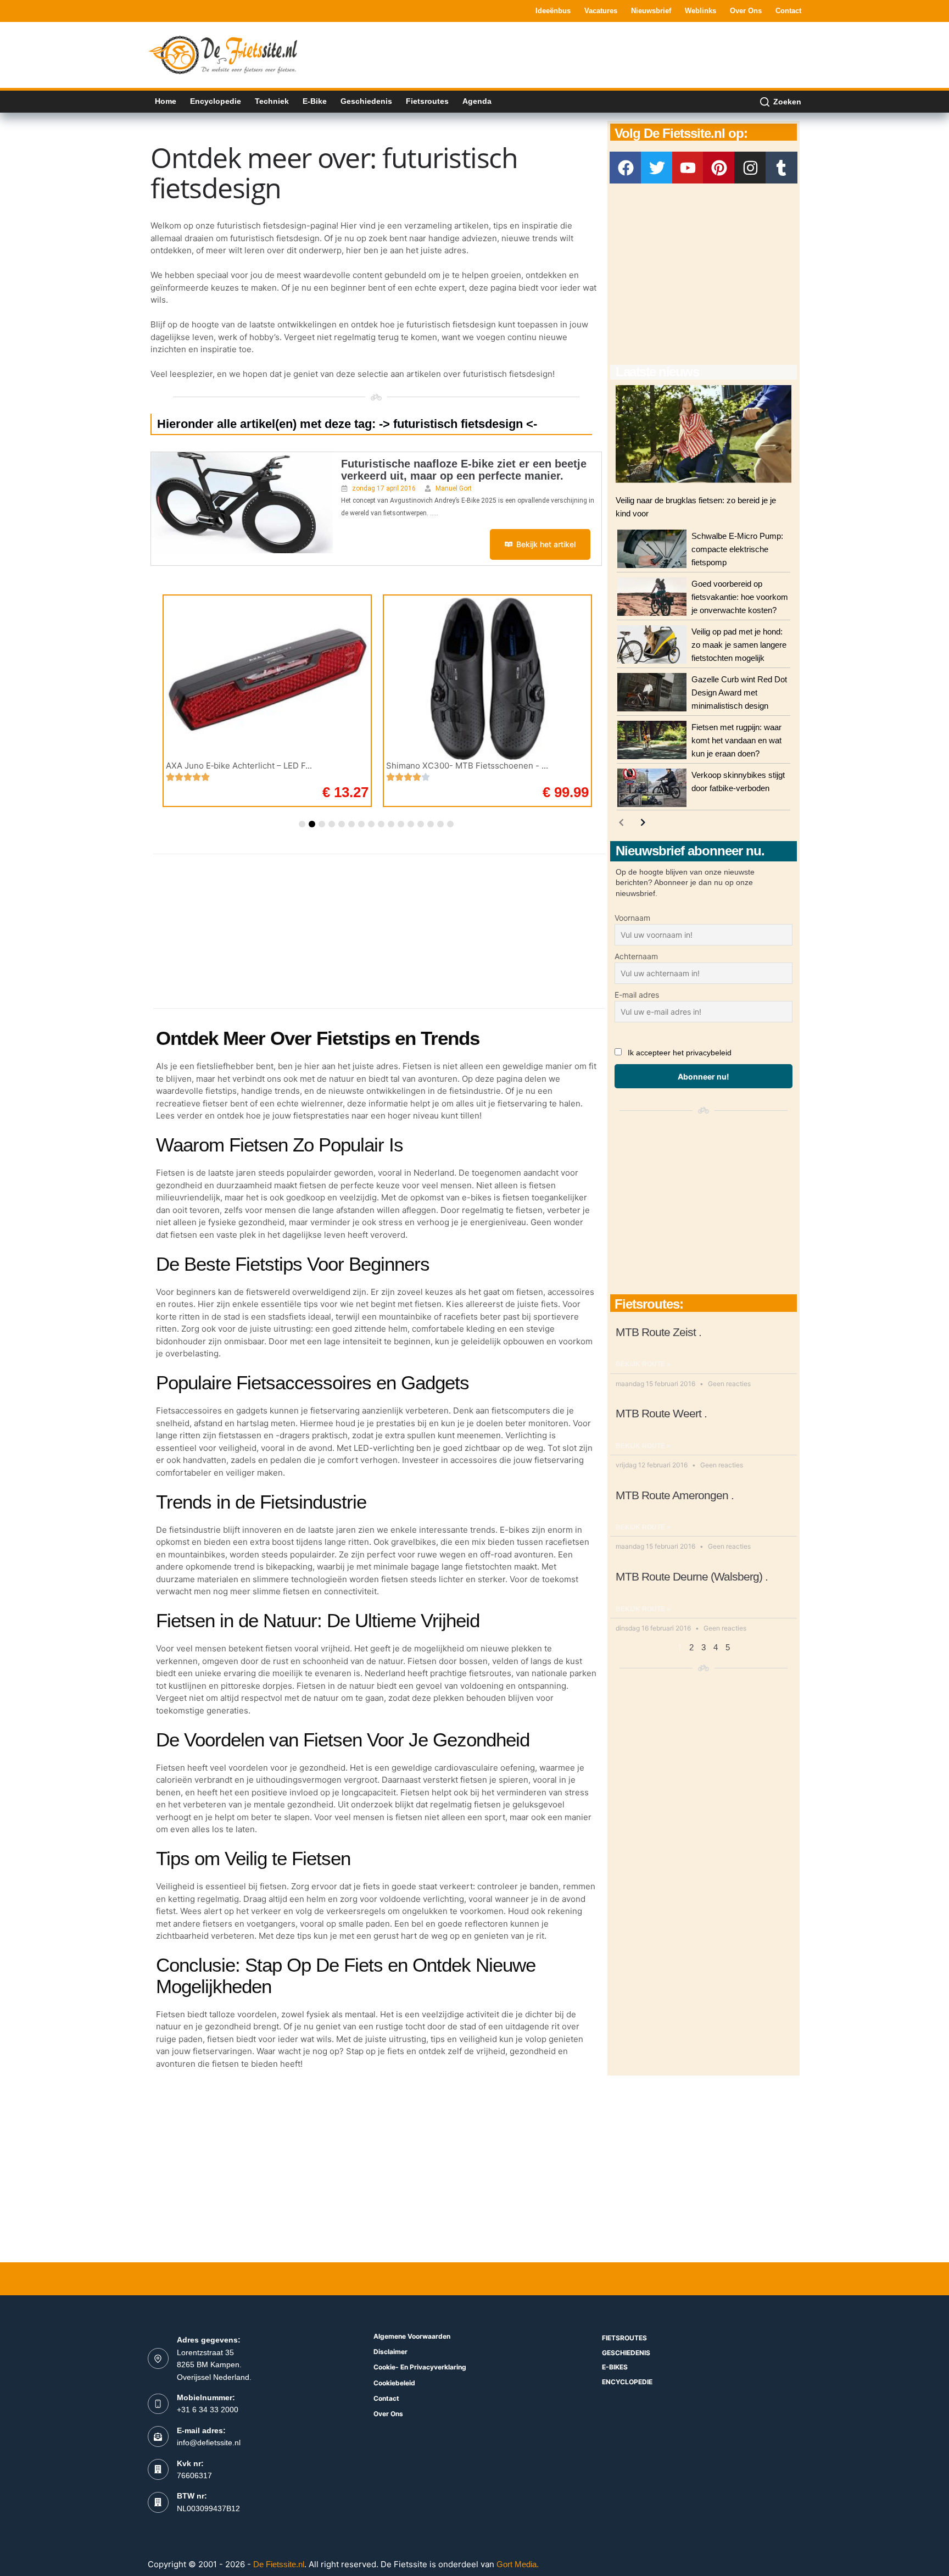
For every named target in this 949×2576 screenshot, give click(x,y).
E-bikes (615, 2367)
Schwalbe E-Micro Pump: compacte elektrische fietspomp (737, 549)
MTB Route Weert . (661, 1413)
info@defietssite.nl (209, 2443)
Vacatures (601, 11)
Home (166, 101)
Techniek (272, 101)
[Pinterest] (719, 168)
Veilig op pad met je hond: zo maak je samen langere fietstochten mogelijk (739, 645)
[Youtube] (688, 168)
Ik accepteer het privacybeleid (680, 1053)
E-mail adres (637, 995)
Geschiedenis (366, 101)
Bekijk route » (643, 1364)
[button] (302, 824)
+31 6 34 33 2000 (208, 2410)
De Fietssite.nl (279, 2564)
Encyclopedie (216, 101)
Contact (788, 11)
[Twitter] (657, 168)
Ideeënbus (553, 11)
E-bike (315, 101)
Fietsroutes (427, 101)
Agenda (477, 101)
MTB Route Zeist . (658, 1332)
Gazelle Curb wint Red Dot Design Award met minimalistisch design (739, 692)
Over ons (746, 11)
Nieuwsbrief (651, 11)
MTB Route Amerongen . (675, 1495)
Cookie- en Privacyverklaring (420, 2367)
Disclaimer (390, 2352)
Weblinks (700, 11)
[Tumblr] (781, 168)
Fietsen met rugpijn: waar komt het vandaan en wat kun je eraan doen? (736, 740)
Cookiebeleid (394, 2383)
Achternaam (636, 956)
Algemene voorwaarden (412, 2336)
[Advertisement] (601, 54)
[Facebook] (626, 168)
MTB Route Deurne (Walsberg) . (692, 1576)
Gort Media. (518, 2564)
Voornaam (632, 918)
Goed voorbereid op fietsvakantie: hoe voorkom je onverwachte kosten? (740, 597)
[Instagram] (750, 168)
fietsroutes (624, 2338)
